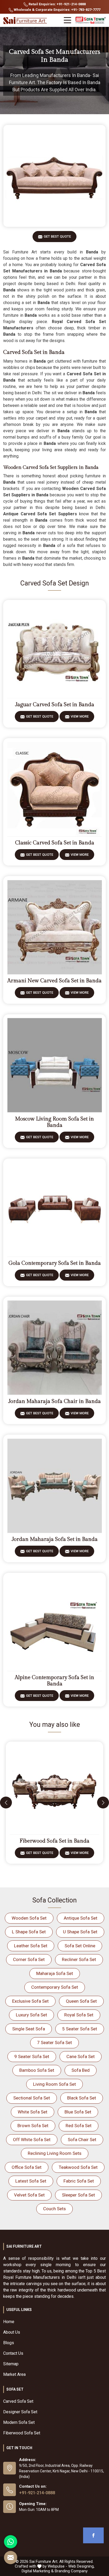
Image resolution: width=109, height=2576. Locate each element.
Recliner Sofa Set (79, 1959)
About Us (12, 2332)
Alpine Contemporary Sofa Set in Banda (54, 1681)
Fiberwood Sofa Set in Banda (54, 1841)
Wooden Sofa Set (29, 1918)
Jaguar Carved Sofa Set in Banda (55, 705)
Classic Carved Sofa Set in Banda (55, 843)
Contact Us (13, 2353)
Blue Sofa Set (78, 2112)
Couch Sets (54, 2209)
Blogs (9, 2343)
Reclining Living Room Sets (55, 2153)
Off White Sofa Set (32, 2140)
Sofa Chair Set (82, 2140)
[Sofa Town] (91, 20)
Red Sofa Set (79, 2126)
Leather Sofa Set (31, 1946)
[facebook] (93, 2535)
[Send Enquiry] (11, 2558)
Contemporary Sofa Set (55, 1987)
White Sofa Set (33, 2112)
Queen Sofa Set (81, 2001)
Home (9, 2322)
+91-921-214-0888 (37, 2493)
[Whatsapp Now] (11, 2542)
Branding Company (71, 2571)
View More (80, 716)
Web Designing (81, 2566)
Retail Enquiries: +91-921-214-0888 (57, 4)
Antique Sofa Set (81, 1918)
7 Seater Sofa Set (54, 2042)
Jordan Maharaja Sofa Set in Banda (55, 1539)
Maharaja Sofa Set (55, 1973)
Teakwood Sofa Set (78, 2167)
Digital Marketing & (38, 2571)
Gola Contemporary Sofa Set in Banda (55, 1263)
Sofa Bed (81, 2070)
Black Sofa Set (82, 2098)
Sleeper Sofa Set (78, 2195)
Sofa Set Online (80, 1946)
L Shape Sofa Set (29, 1932)
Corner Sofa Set (29, 1959)
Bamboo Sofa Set (37, 2070)
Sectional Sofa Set (32, 2098)
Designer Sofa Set (20, 2412)
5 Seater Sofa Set (80, 2029)
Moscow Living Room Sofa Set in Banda (54, 1122)
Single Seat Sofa (29, 2029)
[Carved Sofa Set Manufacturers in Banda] (54, 176)
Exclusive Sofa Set (30, 2001)
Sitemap (11, 2364)
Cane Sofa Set (81, 2056)
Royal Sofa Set (79, 2015)
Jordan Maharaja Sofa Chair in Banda (54, 1401)
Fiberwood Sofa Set (22, 2433)
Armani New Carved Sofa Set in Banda (54, 981)
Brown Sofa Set (33, 2126)
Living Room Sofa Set (54, 2084)
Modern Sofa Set (19, 2422)
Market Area (14, 2374)
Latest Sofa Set (31, 2181)
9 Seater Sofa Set (32, 2056)
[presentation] (6, 1803)
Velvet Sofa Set (29, 2195)
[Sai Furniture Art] (26, 21)
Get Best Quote (57, 236)
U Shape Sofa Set (80, 1932)
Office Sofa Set (27, 2167)
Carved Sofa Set (18, 2401)
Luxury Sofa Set (31, 2015)
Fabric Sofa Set (79, 2181)
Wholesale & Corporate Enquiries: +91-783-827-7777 (57, 10)
